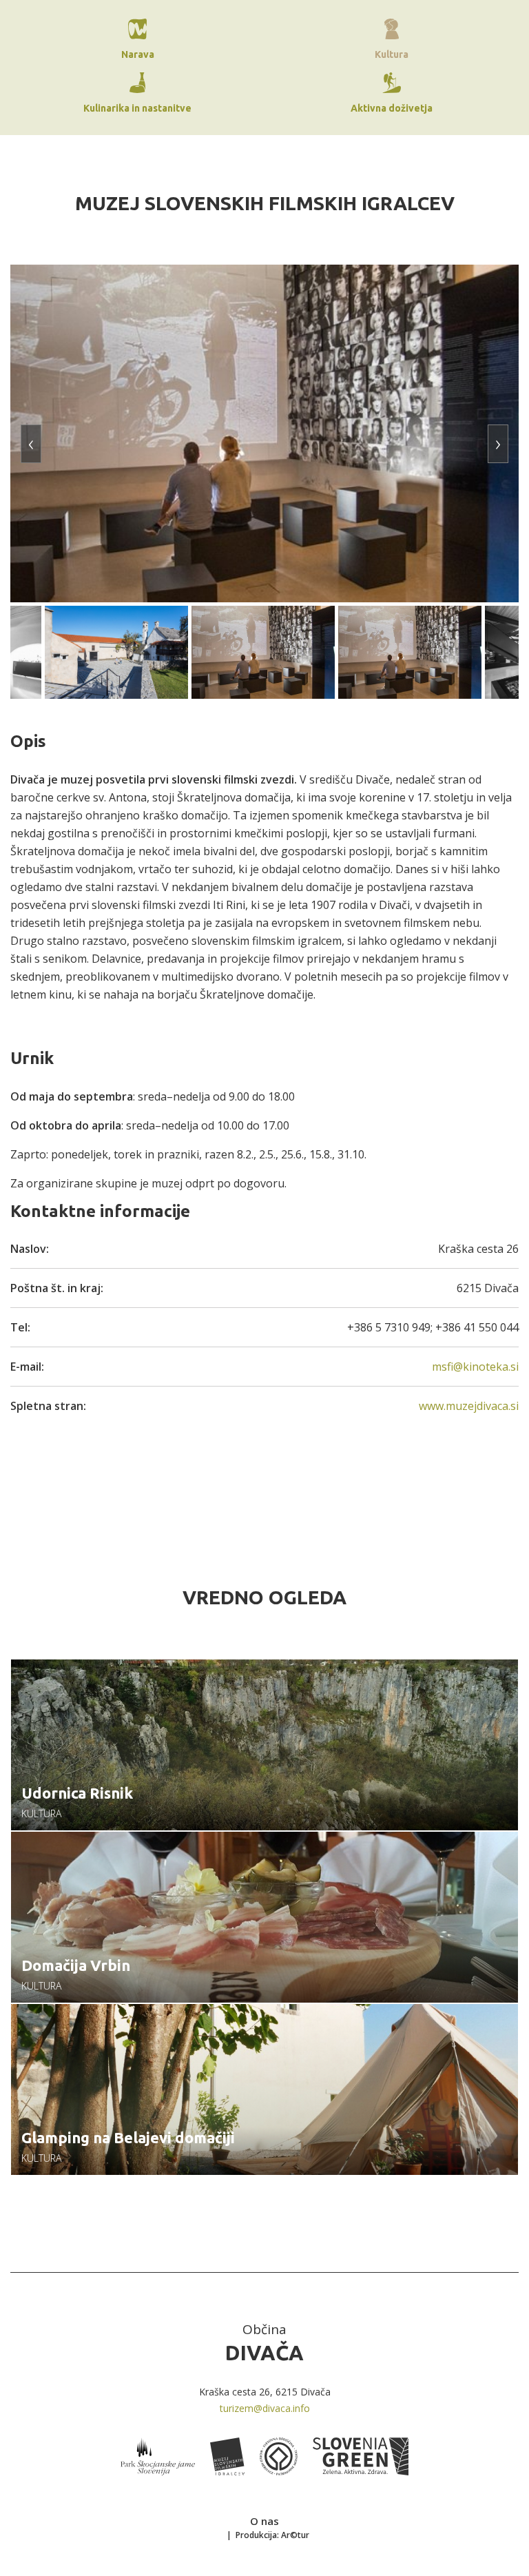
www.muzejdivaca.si (469, 1406)
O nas (264, 2521)
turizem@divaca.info (265, 2408)
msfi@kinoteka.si (475, 1367)
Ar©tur (295, 2535)
